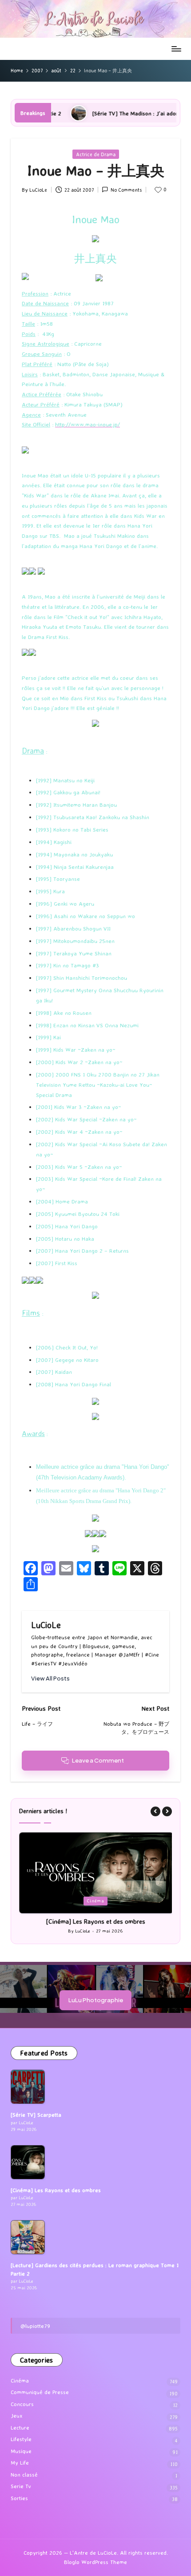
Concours (22, 2404)
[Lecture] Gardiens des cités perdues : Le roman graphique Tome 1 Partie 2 (95, 2269)
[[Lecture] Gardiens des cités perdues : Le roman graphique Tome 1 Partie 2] (28, 2237)
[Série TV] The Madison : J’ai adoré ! (96, 113)
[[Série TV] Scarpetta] (28, 2087)
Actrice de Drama (96, 154)
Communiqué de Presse (40, 2392)
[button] (50, 1679)
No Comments (126, 190)
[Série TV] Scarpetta (36, 2115)
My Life (20, 2463)
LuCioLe (46, 1625)
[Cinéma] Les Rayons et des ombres (95, 1921)
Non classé (24, 2475)
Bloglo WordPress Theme (95, 2562)
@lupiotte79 (35, 2326)
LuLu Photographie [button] (96, 2000)
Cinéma (96, 1901)
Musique (21, 2451)
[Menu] (176, 49)
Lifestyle (21, 2439)
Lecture (20, 2428)
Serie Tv (21, 2486)
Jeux (17, 2416)
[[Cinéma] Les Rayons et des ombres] (28, 2162)
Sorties (19, 2498)
